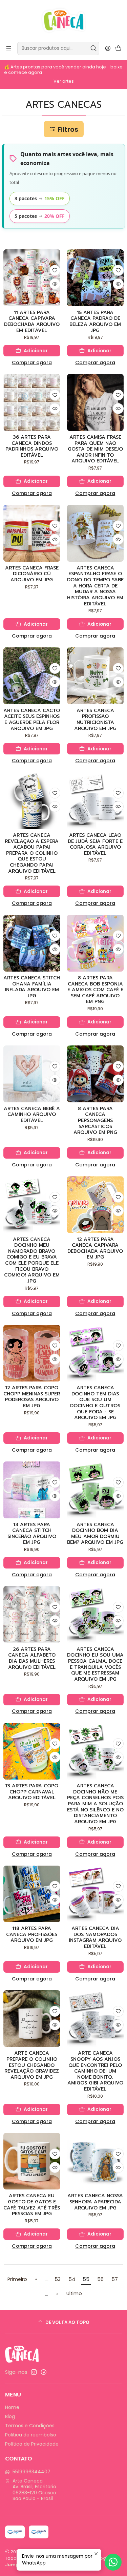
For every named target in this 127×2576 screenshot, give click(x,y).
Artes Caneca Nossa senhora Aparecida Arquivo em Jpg (95, 2202)
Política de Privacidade (32, 2444)
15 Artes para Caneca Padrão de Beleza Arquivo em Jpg (95, 322)
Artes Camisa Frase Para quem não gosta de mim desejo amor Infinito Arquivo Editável (95, 449)
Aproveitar (63, 81)
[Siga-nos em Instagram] (34, 2372)
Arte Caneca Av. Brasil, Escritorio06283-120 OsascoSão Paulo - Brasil (34, 2490)
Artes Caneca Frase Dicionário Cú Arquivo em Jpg (32, 574)
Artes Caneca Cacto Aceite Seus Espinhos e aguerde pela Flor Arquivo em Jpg (32, 720)
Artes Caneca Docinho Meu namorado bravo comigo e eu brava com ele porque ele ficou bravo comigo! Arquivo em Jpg (32, 1260)
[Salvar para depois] (55, 270)
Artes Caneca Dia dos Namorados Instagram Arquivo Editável (95, 1938)
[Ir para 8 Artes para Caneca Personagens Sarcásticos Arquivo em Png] (96, 1074)
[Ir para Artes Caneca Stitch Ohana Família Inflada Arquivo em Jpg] (32, 943)
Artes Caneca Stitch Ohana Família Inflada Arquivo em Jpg (32, 987)
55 (86, 2279)
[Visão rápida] (55, 284)
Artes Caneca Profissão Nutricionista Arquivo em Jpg (95, 720)
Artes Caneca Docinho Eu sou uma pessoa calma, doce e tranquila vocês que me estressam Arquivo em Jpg (95, 1664)
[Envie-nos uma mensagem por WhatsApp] (113, 2562)
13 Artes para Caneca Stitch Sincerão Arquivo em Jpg (32, 1534)
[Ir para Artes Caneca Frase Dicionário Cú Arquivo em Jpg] (32, 533)
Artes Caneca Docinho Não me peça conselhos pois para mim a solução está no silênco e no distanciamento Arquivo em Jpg (95, 1804)
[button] (64, 129)
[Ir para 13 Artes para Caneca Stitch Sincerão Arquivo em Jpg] (32, 1490)
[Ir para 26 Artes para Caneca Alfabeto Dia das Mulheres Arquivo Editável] (32, 1615)
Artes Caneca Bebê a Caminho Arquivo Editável (32, 1115)
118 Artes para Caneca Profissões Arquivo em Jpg (32, 1935)
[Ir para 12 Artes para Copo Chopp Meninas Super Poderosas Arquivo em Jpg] (32, 1353)
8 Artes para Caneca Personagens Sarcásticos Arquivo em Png (95, 1121)
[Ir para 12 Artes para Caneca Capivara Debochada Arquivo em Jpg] (96, 1205)
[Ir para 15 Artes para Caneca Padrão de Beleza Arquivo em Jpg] (96, 278)
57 (115, 2279)
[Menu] (9, 48)
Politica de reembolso (31, 2435)
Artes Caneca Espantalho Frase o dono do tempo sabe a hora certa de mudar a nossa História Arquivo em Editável (95, 586)
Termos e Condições (30, 2426)
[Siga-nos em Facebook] (44, 2372)
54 (72, 2279)
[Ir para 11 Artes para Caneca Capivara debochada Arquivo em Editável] (32, 278)
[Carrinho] (118, 49)
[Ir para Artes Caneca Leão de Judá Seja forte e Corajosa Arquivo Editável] (96, 801)
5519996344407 (31, 2472)
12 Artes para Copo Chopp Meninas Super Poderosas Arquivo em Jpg (32, 1397)
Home (12, 2407)
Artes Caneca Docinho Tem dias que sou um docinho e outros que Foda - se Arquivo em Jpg (95, 1403)
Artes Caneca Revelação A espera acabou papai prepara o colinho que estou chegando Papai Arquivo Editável (32, 853)
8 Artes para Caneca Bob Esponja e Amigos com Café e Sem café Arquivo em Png (95, 990)
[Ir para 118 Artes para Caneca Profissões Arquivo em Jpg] (32, 1894)
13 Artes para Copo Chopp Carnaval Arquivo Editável (32, 1792)
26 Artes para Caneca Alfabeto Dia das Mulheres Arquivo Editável (32, 1658)
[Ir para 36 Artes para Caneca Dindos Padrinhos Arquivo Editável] (32, 402)
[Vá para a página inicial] (63, 20)
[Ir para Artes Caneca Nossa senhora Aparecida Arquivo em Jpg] (96, 2161)
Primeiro (17, 2279)
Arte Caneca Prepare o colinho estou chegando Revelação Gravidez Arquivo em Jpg (32, 2065)
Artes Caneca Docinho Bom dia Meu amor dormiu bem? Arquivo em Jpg (95, 1534)
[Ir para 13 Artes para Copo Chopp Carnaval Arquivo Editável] (32, 1751)
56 (100, 2279)
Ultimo (74, 2293)
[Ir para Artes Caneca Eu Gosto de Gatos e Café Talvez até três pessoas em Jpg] (32, 2161)
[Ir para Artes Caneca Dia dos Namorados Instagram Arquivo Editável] (96, 1894)
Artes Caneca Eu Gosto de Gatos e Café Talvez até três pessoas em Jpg (32, 2205)
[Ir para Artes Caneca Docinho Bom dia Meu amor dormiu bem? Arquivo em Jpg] (96, 1490)
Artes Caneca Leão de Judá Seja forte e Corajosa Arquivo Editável (95, 844)
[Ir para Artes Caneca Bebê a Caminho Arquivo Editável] (32, 1074)
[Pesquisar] (93, 48)
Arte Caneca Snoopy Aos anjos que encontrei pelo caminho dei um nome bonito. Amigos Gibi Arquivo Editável (95, 2071)
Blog (10, 2416)
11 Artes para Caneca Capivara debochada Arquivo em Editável (32, 322)
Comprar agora (32, 362)
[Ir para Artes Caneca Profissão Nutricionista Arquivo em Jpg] (96, 676)
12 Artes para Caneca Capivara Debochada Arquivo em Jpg (95, 1249)
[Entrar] (108, 48)
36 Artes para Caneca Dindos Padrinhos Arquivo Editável (32, 446)
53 (58, 2279)
